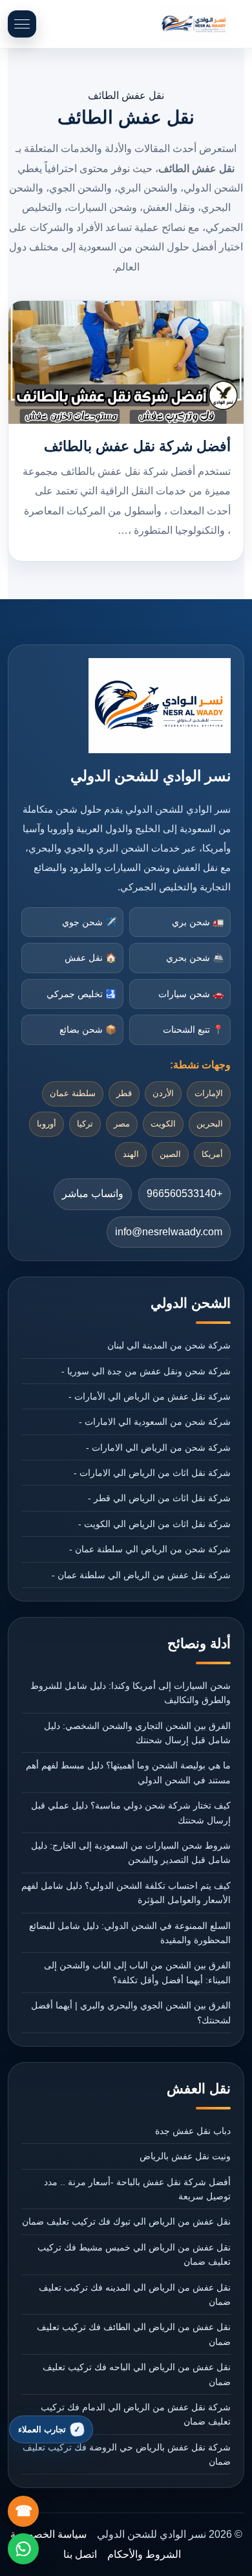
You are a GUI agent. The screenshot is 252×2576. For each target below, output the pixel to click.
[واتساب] (23, 2549)
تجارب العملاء (42, 2429)
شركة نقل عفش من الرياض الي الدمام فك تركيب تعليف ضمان (136, 2414)
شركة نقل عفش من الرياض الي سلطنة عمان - (141, 1575)
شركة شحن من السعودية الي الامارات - (155, 1422)
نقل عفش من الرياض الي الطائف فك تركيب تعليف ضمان (134, 2334)
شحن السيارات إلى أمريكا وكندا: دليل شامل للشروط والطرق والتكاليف (131, 1693)
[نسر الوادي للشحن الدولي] (194, 24)
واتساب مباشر (93, 1194)
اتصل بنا (80, 2554)
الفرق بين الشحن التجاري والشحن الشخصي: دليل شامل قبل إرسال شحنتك (137, 1733)
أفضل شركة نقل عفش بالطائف (137, 446)
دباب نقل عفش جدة (193, 2131)
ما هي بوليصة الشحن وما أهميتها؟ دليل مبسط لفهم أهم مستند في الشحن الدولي (128, 1772)
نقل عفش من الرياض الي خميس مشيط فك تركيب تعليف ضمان (134, 2254)
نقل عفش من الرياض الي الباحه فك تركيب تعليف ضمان (137, 2374)
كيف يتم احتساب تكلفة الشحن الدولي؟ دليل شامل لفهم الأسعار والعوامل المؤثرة (126, 1893)
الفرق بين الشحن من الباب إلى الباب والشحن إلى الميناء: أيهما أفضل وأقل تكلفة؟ (137, 1972)
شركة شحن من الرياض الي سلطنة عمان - (150, 1549)
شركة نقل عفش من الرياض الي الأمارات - (150, 1396)
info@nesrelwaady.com (169, 1232)
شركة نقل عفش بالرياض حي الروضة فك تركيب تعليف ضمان (127, 2454)
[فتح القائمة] (22, 24)
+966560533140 (184, 1194)
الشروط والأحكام (144, 2554)
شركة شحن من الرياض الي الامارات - (158, 1448)
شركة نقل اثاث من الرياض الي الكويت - (154, 1524)
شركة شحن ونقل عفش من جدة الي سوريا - (146, 1371)
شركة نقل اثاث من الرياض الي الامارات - (152, 1473)
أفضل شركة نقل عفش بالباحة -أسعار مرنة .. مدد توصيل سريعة (137, 2189)
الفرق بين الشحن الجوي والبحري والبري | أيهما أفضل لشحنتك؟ (131, 2012)
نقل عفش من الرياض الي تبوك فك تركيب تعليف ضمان (126, 2221)
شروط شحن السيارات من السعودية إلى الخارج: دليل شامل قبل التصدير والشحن (131, 1853)
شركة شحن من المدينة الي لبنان (169, 1345)
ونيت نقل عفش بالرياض (185, 2156)
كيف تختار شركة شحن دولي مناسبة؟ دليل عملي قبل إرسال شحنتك (131, 1812)
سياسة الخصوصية (48, 2534)
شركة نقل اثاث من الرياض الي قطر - (159, 1498)
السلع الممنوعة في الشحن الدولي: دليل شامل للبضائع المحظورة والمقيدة (130, 1933)
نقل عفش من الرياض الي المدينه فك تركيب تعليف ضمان (135, 2295)
